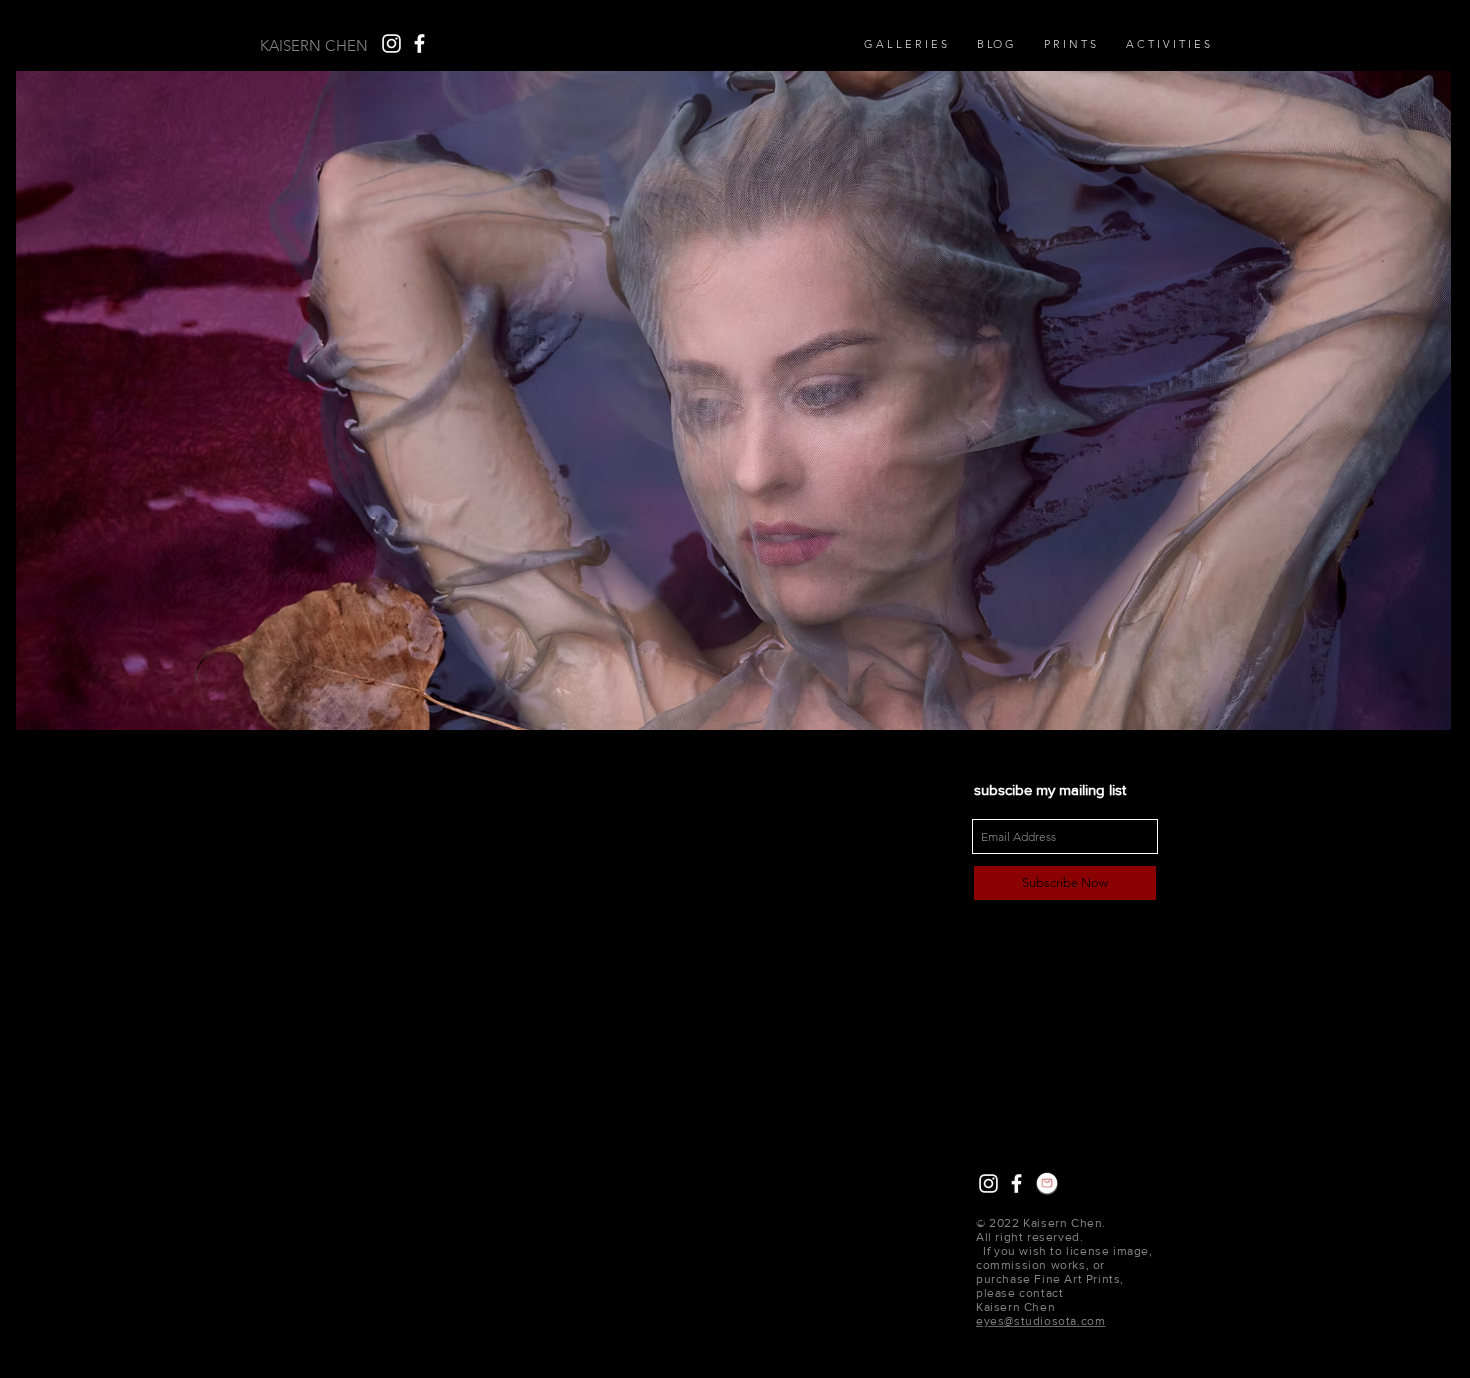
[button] (1070, 44)
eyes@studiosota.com (1040, 1321)
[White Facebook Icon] (419, 43)
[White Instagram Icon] (391, 43)
